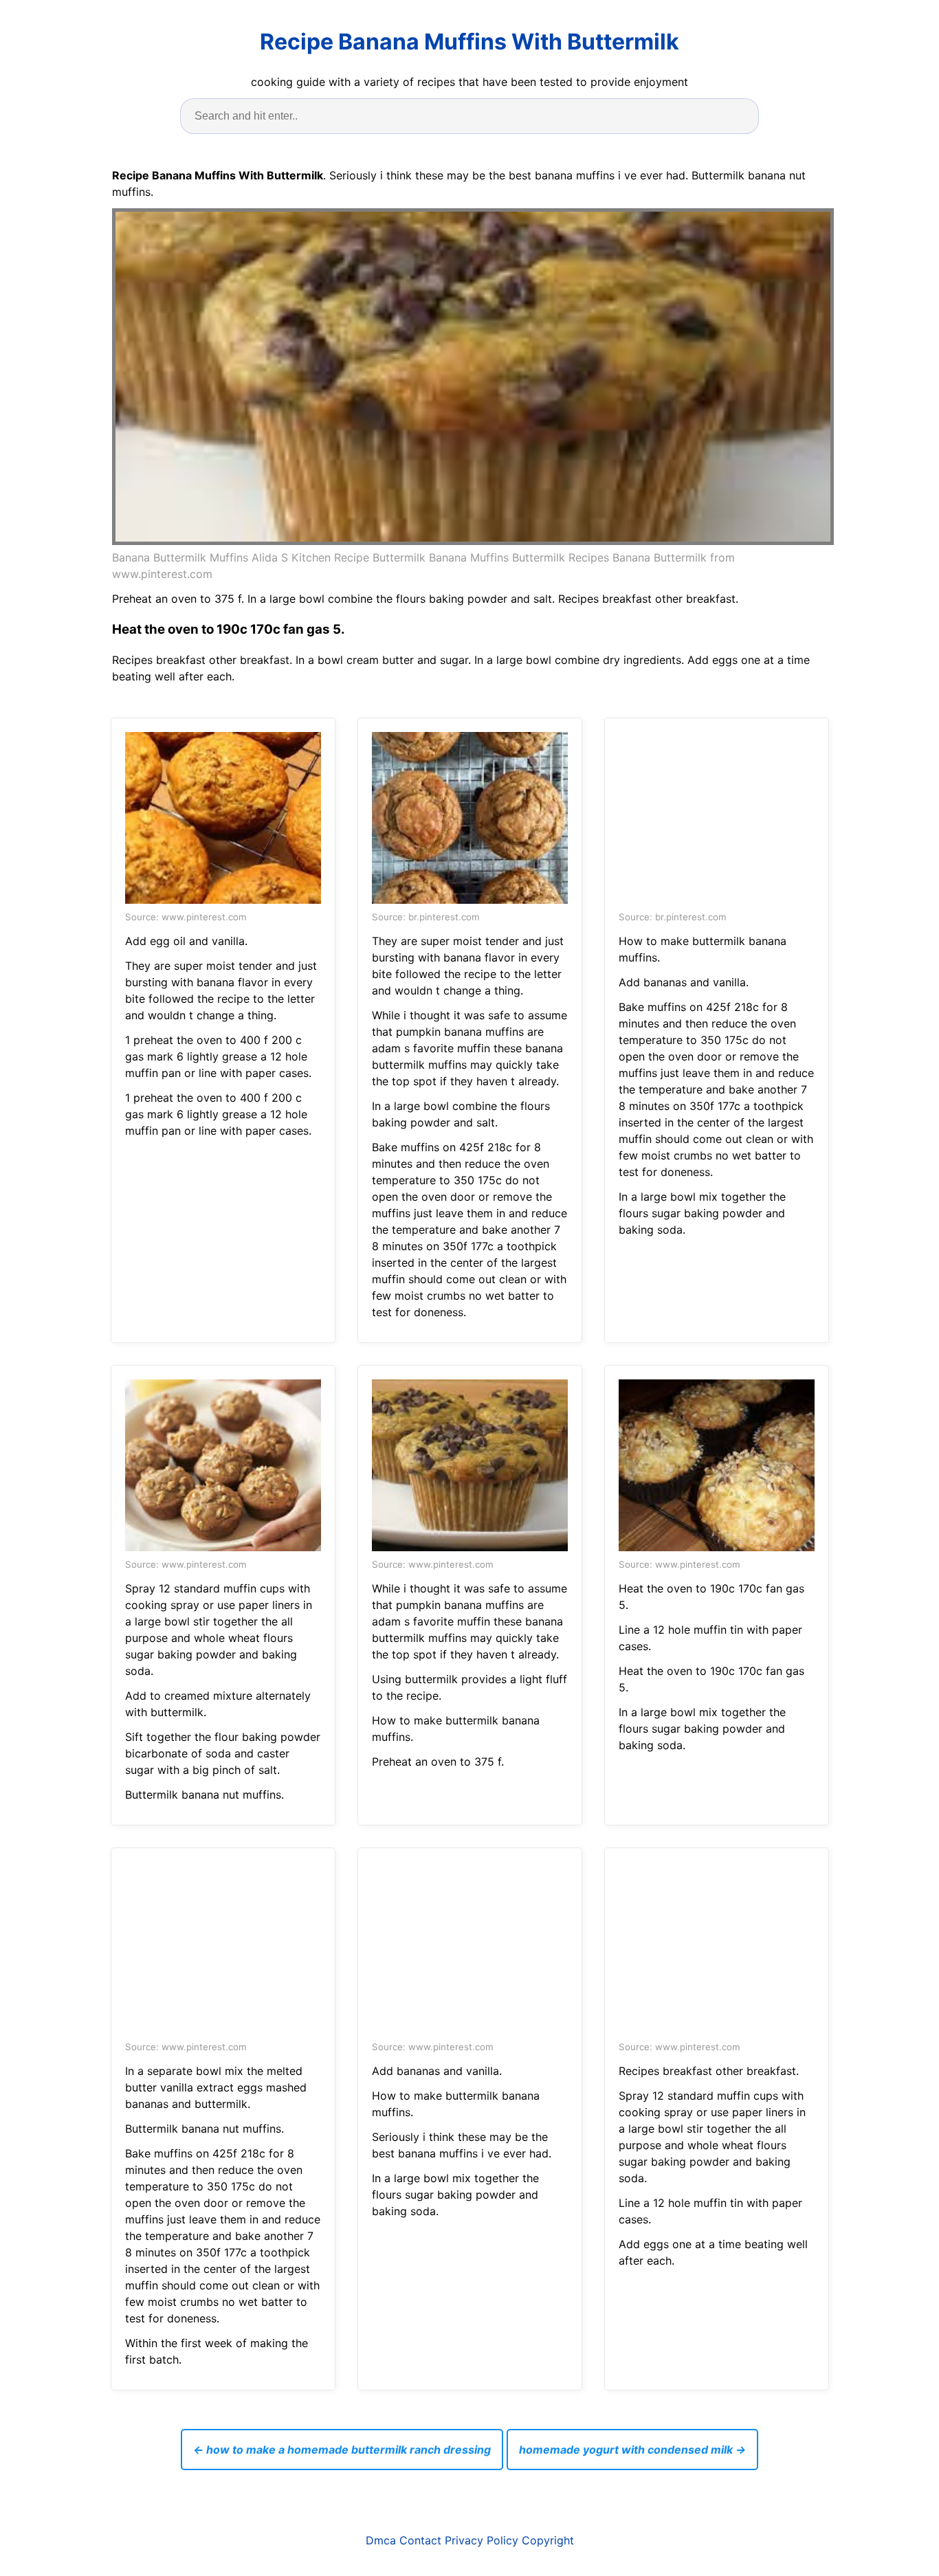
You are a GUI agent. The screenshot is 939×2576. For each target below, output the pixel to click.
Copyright (548, 2540)
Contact (420, 2540)
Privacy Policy (482, 2540)
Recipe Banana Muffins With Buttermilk (469, 42)
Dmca (381, 2540)
